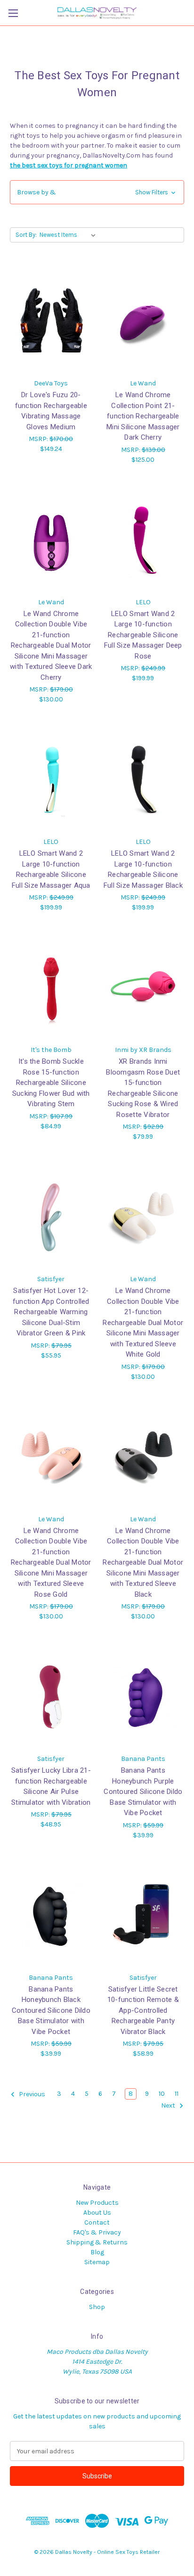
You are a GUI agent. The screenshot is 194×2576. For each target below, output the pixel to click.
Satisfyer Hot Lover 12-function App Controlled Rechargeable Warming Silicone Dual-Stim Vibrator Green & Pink (51, 1312)
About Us (97, 2213)
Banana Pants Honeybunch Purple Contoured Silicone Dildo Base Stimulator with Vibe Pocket (143, 1792)
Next (169, 2106)
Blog (97, 2252)
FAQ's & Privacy (97, 2232)
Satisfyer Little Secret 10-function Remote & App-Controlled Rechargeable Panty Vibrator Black (143, 2010)
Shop (97, 2307)
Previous (31, 2095)
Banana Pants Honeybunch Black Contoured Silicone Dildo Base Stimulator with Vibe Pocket (51, 2010)
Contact (97, 2222)
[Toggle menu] (13, 13)
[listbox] (69, 235)
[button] (97, 192)
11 (177, 2094)
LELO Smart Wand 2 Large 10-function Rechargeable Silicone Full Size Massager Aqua (51, 869)
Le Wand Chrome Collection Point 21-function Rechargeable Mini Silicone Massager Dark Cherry (143, 416)
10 (162, 2094)
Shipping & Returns (97, 2242)
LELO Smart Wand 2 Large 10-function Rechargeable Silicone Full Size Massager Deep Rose (143, 635)
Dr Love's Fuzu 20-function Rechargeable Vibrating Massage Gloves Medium (51, 411)
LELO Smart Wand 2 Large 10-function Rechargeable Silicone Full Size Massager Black (143, 869)
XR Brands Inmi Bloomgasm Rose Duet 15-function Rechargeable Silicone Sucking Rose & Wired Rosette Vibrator (143, 1088)
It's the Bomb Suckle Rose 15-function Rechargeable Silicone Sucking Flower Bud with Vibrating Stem (51, 1083)
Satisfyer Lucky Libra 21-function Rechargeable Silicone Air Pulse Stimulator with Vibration (51, 1786)
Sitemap (97, 2262)
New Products (97, 2203)
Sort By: (26, 235)
